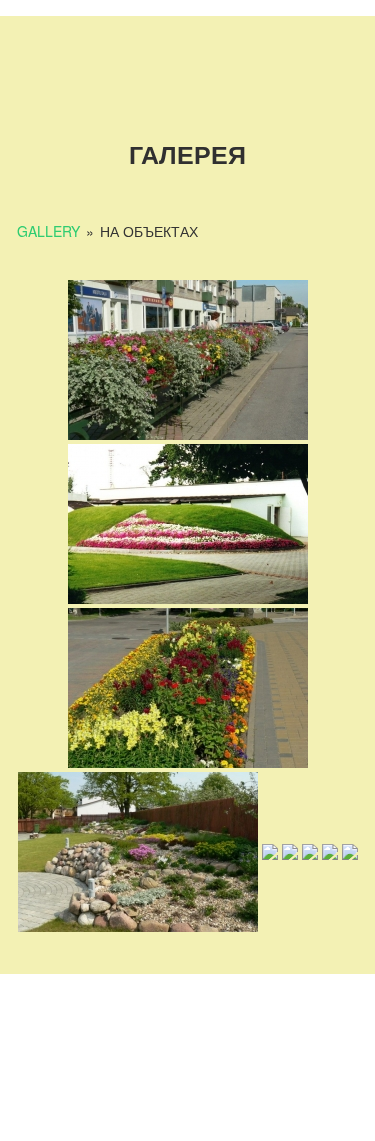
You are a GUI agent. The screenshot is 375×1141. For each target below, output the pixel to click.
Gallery (48, 231)
